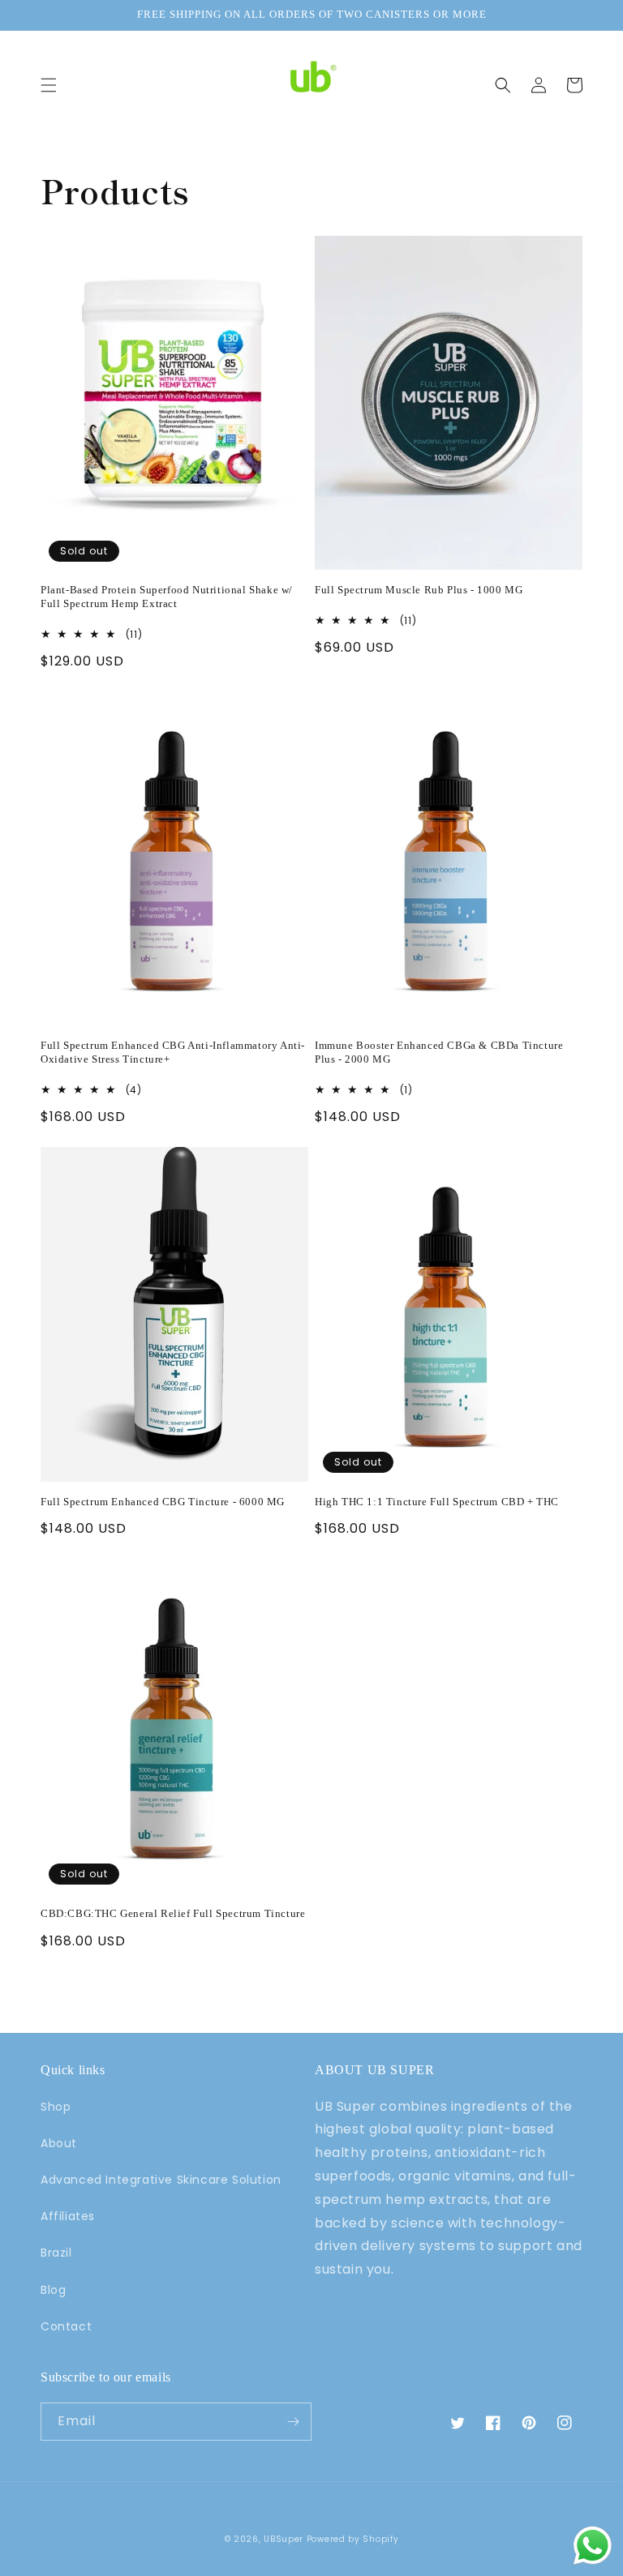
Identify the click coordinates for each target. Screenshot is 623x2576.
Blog (53, 2290)
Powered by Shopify (353, 2539)
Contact (66, 2326)
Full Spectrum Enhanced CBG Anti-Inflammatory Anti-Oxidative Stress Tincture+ (173, 1052)
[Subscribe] (293, 2422)
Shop (56, 2107)
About (59, 2143)
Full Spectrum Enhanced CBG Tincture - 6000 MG (163, 1502)
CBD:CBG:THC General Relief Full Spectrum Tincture (173, 1913)
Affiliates (68, 2216)
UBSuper (284, 2539)
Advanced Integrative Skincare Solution (161, 2180)
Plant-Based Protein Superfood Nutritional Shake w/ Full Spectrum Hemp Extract (167, 597)
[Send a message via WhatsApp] (593, 2546)
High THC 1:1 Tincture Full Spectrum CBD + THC (437, 1502)
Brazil (56, 2253)
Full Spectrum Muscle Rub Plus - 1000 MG (419, 590)
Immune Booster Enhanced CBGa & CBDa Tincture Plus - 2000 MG (439, 1052)
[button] (49, 85)
